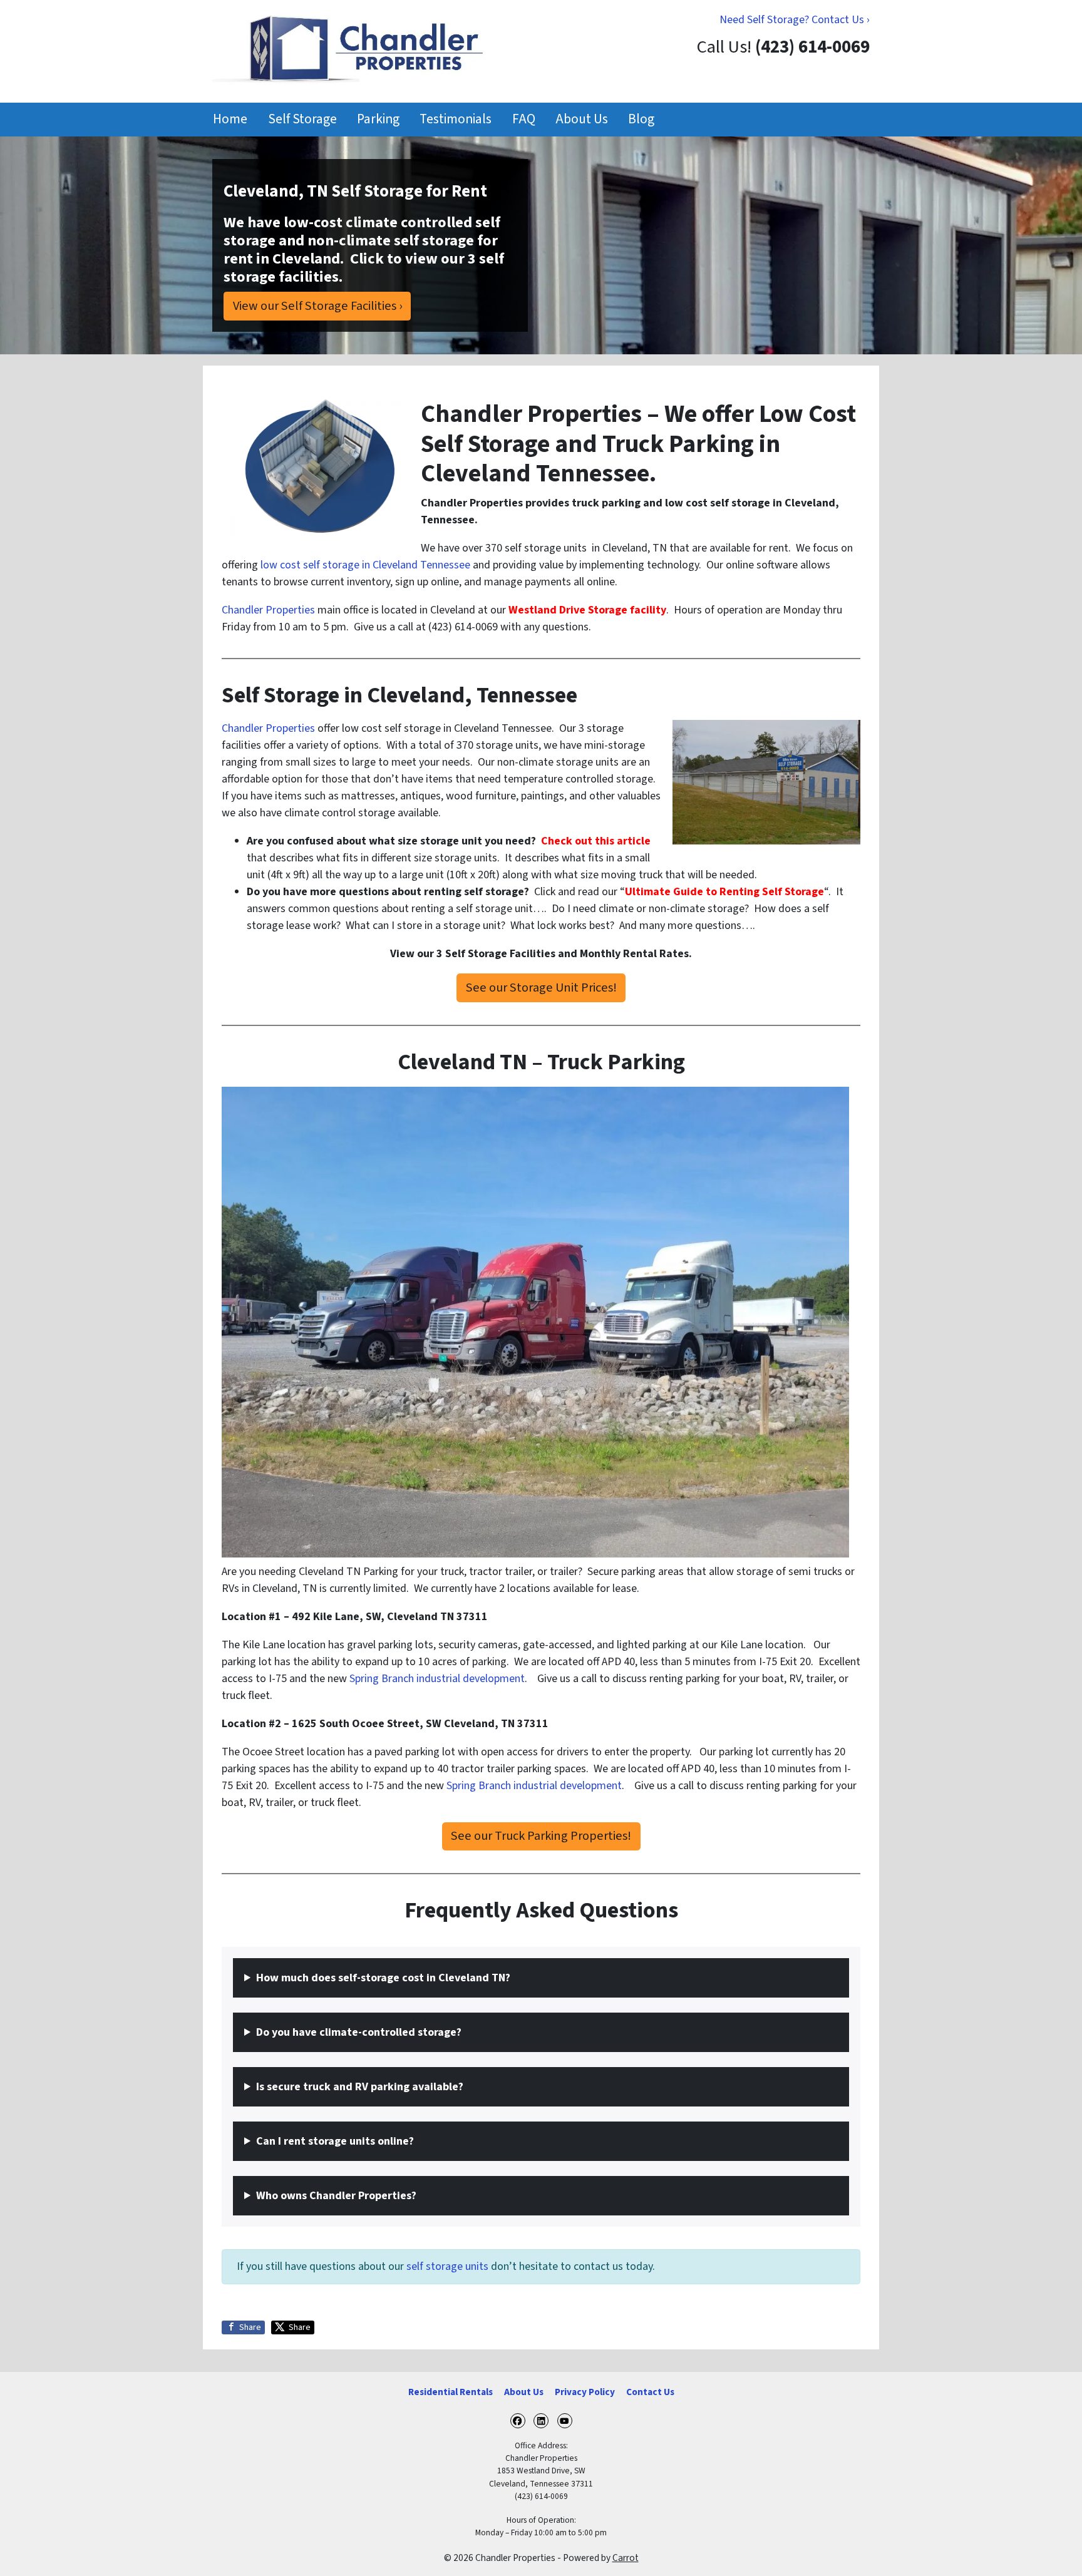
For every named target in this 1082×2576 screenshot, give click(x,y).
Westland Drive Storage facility (587, 610)
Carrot (626, 2558)
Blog (641, 119)
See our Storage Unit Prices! (541, 988)
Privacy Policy (585, 2392)
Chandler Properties (268, 610)
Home (230, 119)
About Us (582, 119)
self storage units (447, 2266)
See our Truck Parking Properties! (541, 1836)
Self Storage (302, 119)
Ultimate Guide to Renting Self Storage (724, 892)
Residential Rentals (451, 2392)
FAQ (524, 119)
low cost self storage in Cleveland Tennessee (365, 565)
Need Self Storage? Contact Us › (795, 20)
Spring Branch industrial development (437, 1679)
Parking (378, 119)
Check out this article (596, 841)
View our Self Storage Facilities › (317, 306)
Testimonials (456, 119)
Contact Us (650, 2392)
